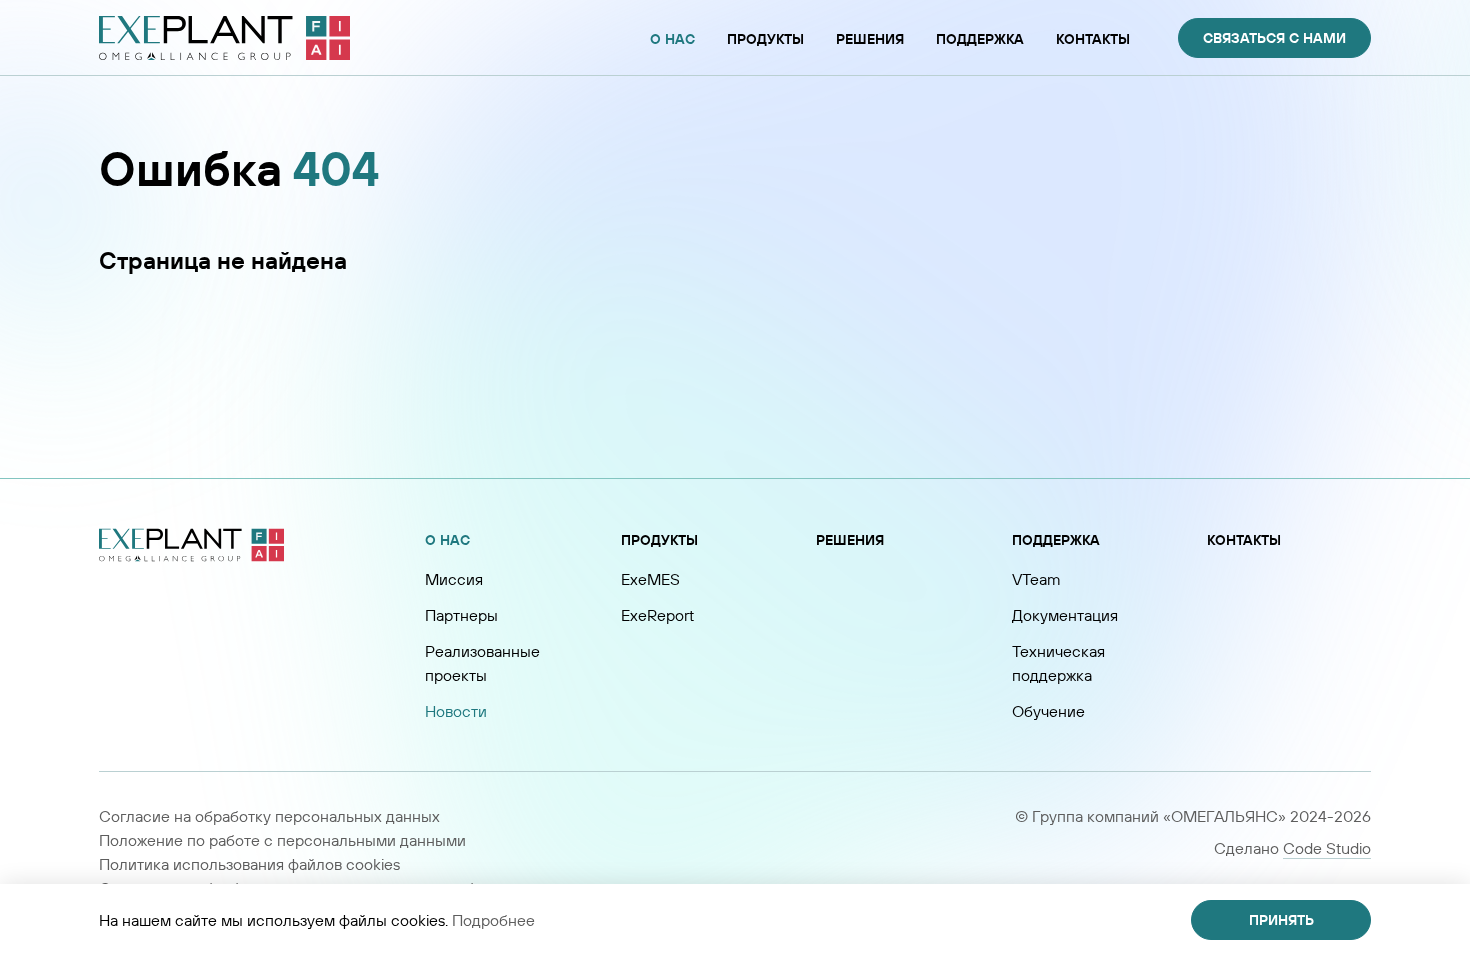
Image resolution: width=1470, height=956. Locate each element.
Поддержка (1056, 540)
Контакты (1244, 540)
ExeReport (657, 615)
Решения (850, 540)
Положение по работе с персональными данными (282, 840)
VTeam (1036, 579)
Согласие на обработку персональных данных (269, 816)
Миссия (454, 579)
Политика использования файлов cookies (249, 864)
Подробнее (493, 920)
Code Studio (1327, 848)
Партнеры (461, 615)
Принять (1281, 920)
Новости (456, 711)
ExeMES (650, 579)
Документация (1065, 615)
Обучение (1048, 711)
